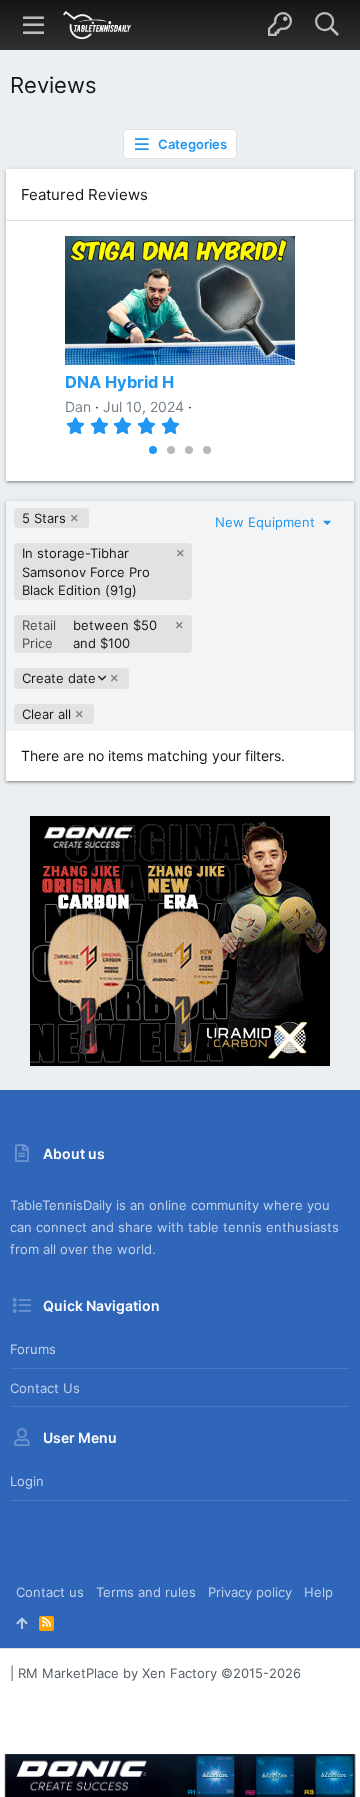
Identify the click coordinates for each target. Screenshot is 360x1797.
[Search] (326, 25)
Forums (33, 1349)
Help (318, 1592)
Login (27, 1481)
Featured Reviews (84, 194)
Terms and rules (146, 1592)
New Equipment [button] (267, 522)
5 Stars (44, 518)
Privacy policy (250, 1592)
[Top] (21, 1623)
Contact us (45, 1388)
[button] (34, 25)
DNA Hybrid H (119, 382)
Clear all (46, 714)
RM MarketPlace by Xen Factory (159, 1673)
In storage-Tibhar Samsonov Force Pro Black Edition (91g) (86, 571)
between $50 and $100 (89, 634)
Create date (58, 678)
